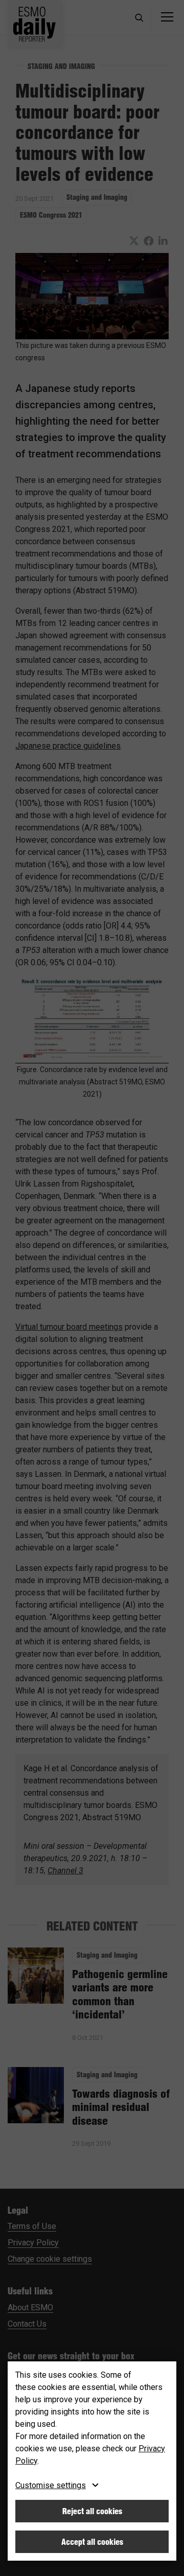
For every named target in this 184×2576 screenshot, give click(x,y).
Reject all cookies (92, 2511)
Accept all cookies (92, 2542)
